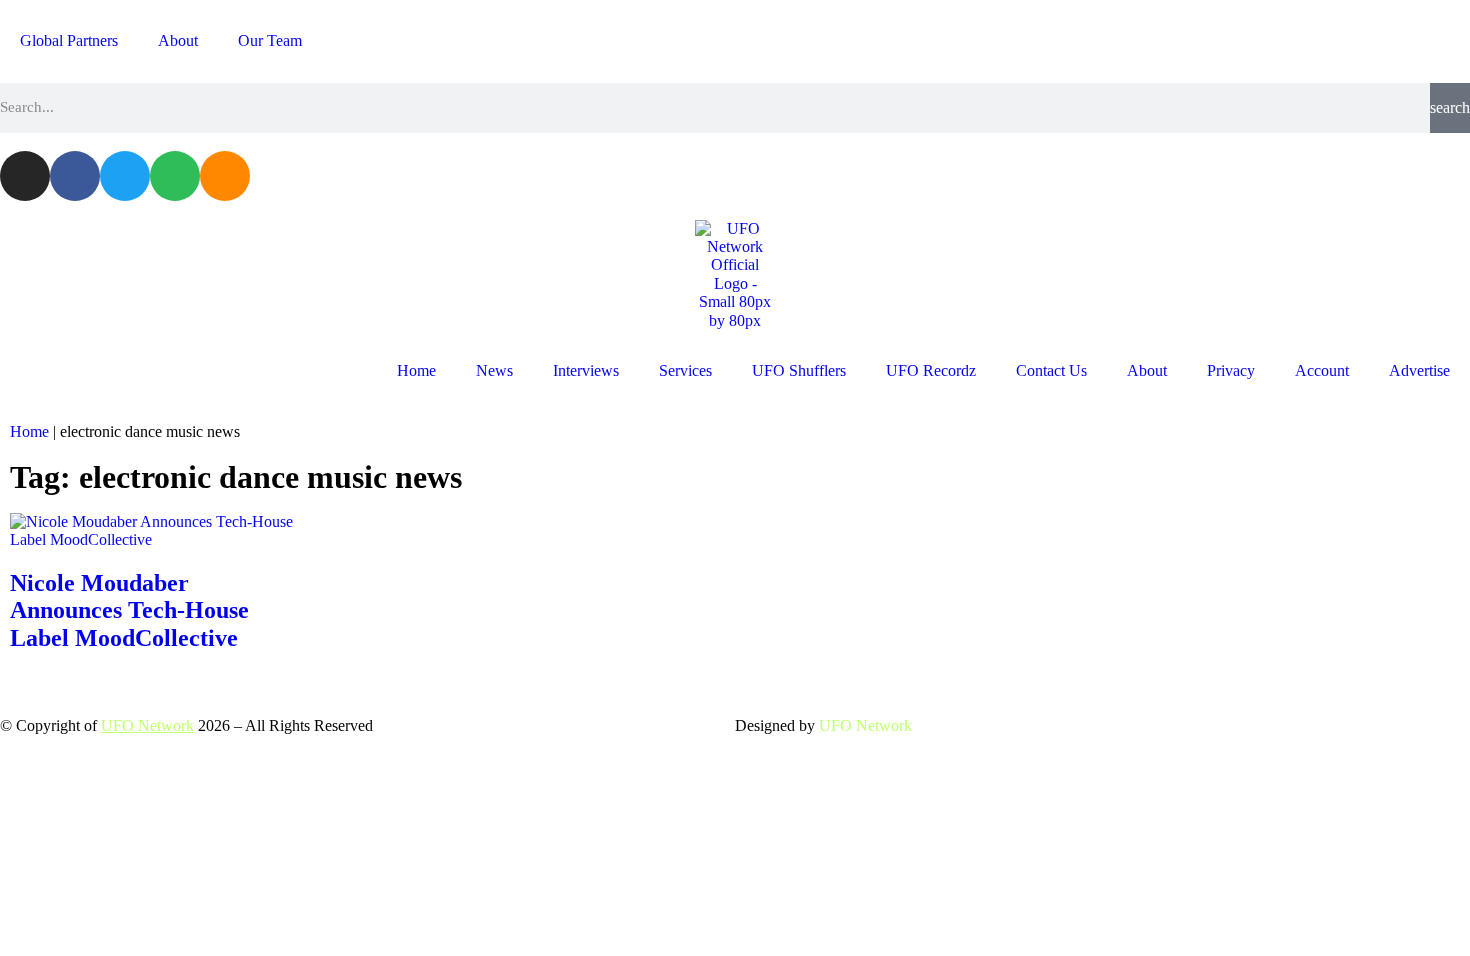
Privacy (1231, 370)
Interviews (586, 370)
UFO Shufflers (799, 370)
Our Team (270, 40)
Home (416, 370)
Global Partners (69, 40)
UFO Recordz (931, 370)
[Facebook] (75, 176)
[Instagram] (25, 176)
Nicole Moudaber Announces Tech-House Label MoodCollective (129, 610)
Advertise (1419, 370)
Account (1322, 370)
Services (685, 370)
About (178, 40)
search (1450, 107)
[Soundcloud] (225, 176)
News (494, 370)
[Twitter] (125, 176)
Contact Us (1051, 370)
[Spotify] (175, 176)
